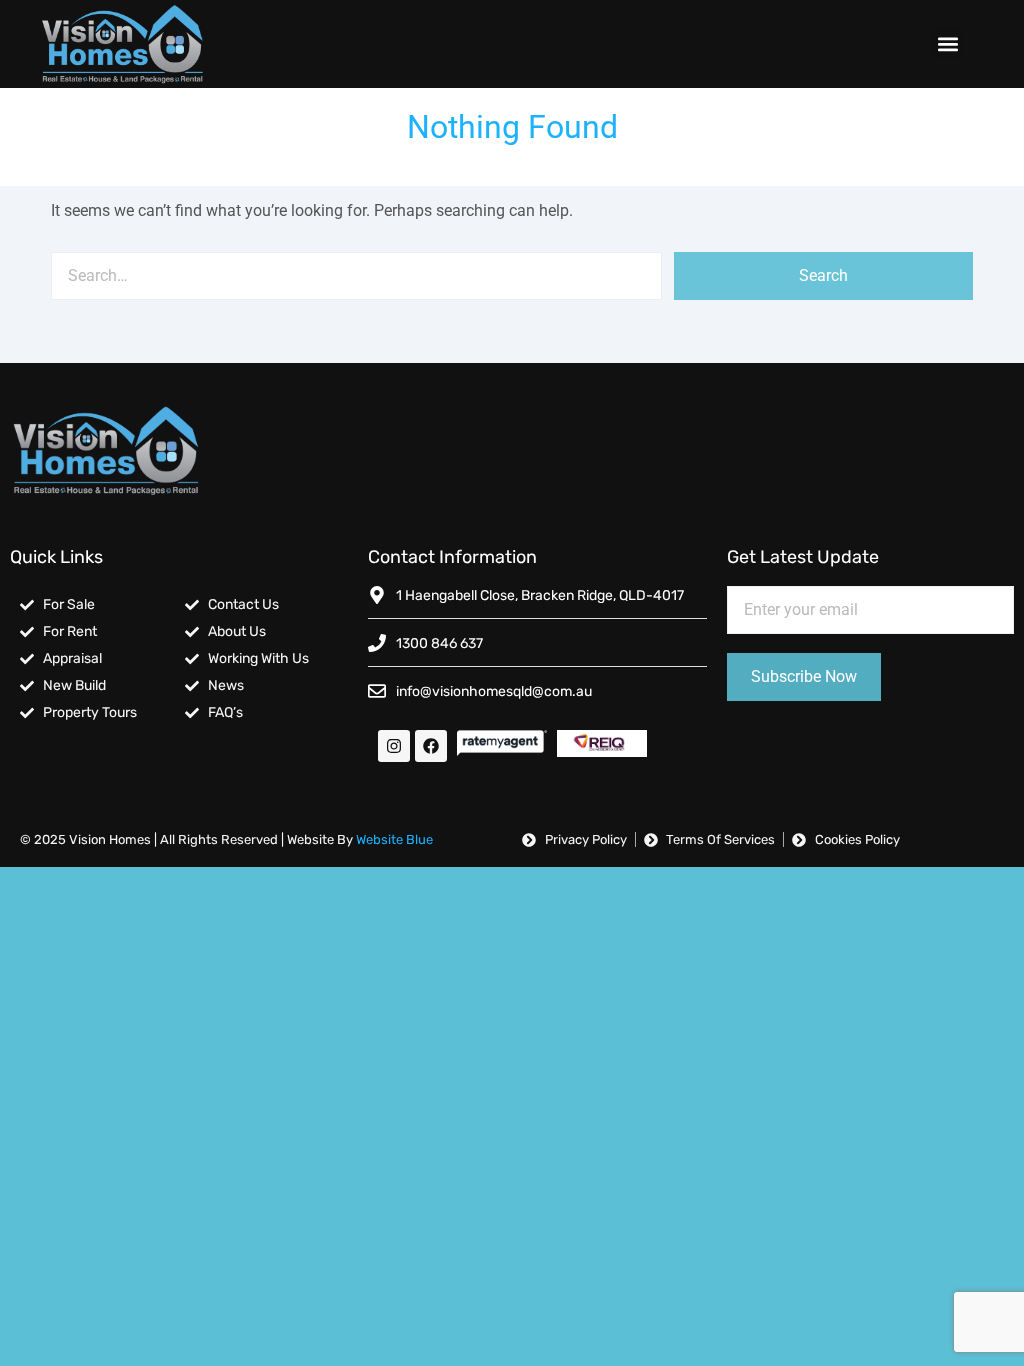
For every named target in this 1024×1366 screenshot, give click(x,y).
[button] (947, 43)
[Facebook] (431, 746)
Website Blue (394, 839)
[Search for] (356, 276)
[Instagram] (394, 746)
